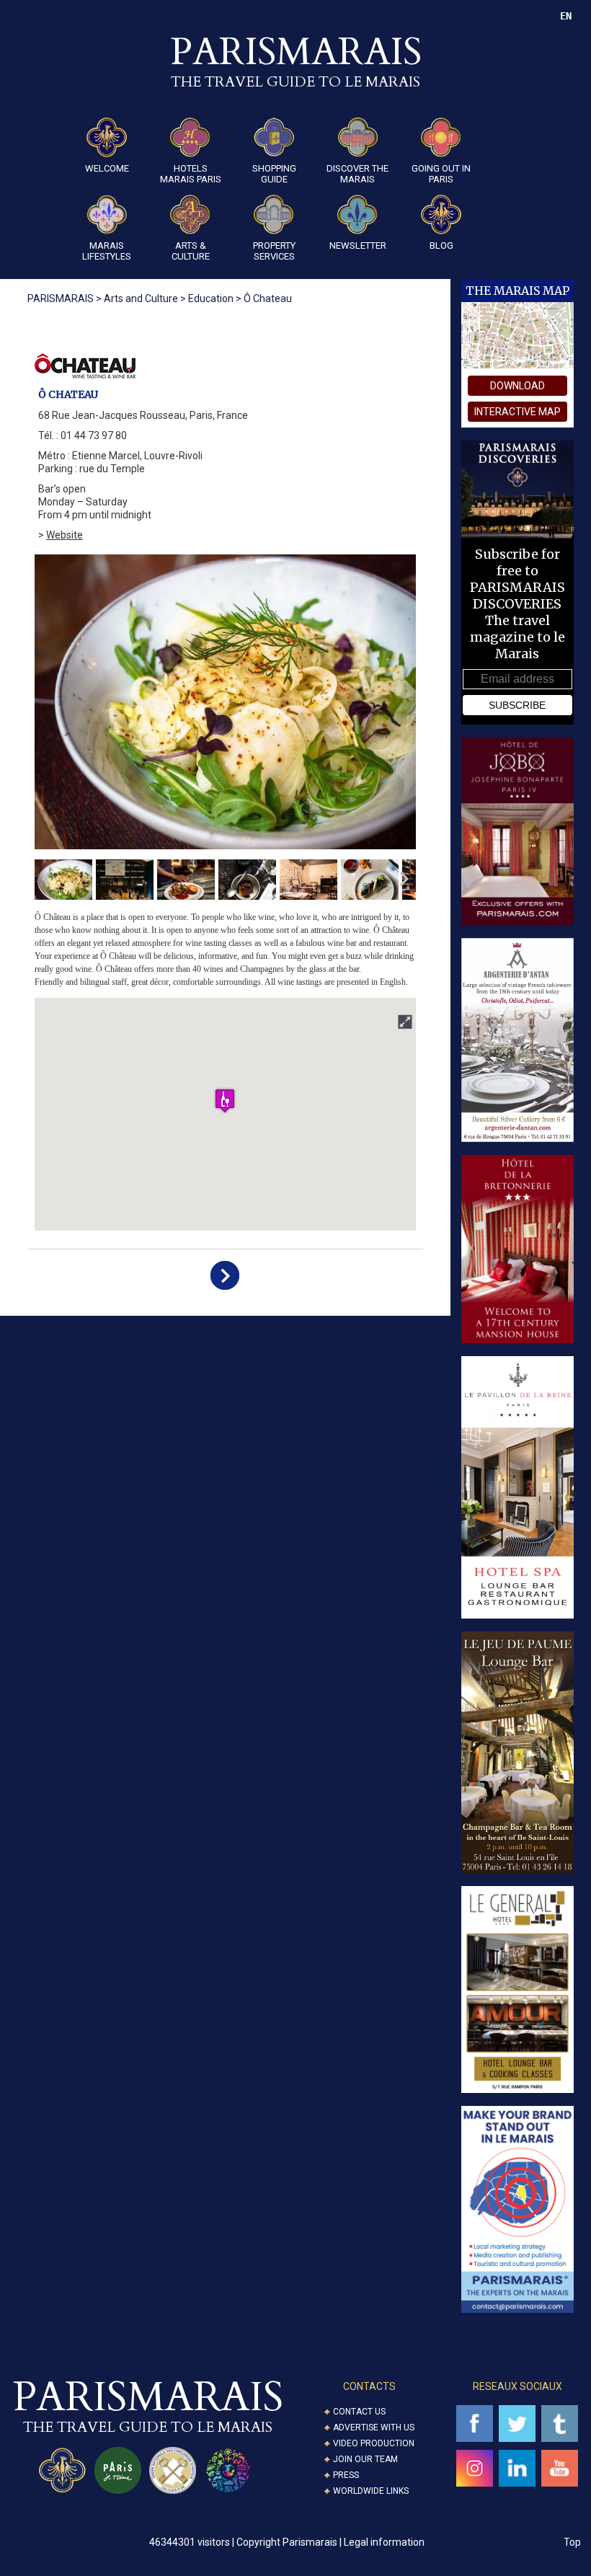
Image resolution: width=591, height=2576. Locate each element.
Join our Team (365, 2459)
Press (346, 2475)
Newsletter (358, 245)
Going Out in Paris (441, 174)
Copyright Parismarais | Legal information (330, 2542)
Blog (441, 245)
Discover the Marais (357, 174)
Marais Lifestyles (107, 251)
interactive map (517, 412)
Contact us (359, 2412)
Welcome (107, 168)
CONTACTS (369, 2386)
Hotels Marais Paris (191, 174)
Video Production (374, 2443)
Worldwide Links (371, 2491)
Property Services (274, 251)
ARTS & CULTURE (191, 251)
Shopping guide (274, 174)
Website (65, 535)
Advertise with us (374, 2427)
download (517, 386)
